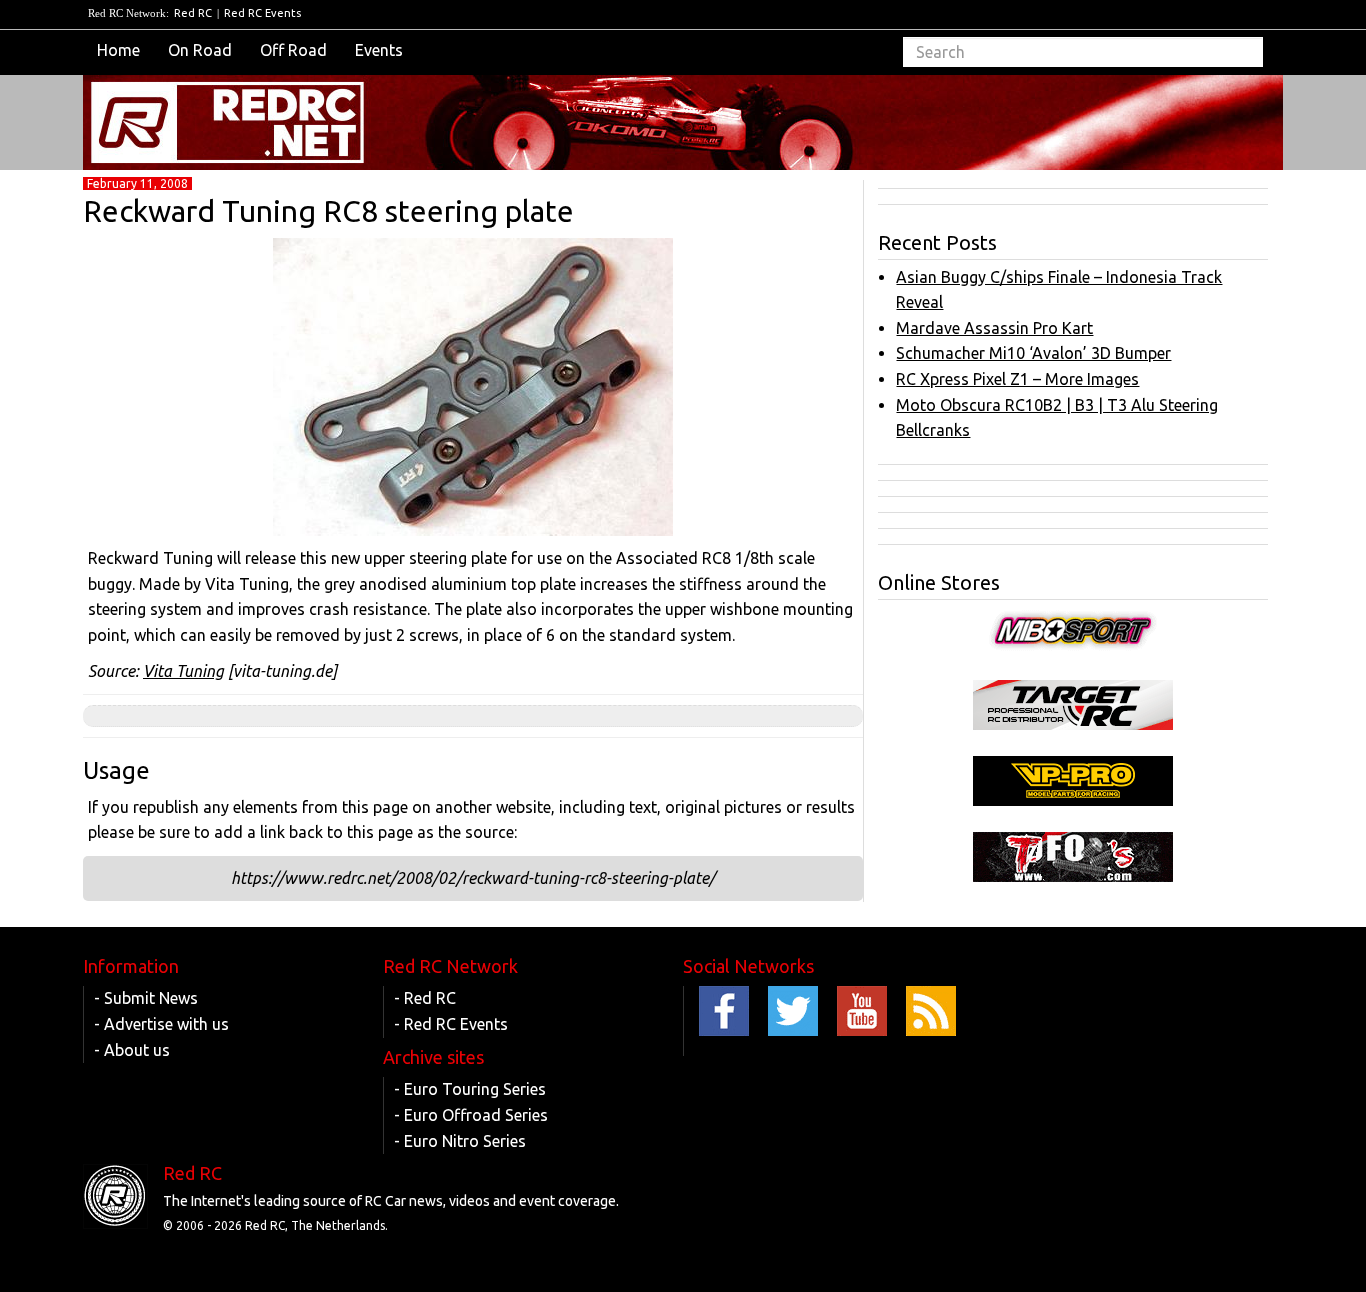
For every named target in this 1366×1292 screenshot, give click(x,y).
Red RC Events (262, 13)
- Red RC (425, 998)
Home (118, 50)
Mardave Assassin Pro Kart (994, 328)
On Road (200, 50)
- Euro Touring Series (470, 1089)
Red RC (193, 13)
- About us (132, 1050)
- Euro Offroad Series (471, 1115)
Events (379, 50)
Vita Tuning (183, 671)
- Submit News (146, 998)
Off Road (293, 50)
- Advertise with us (161, 1024)
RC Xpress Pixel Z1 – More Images (1017, 379)
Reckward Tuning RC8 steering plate (328, 211)
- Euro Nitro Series (460, 1141)
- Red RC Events (451, 1024)
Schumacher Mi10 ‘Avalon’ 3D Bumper (1033, 353)
